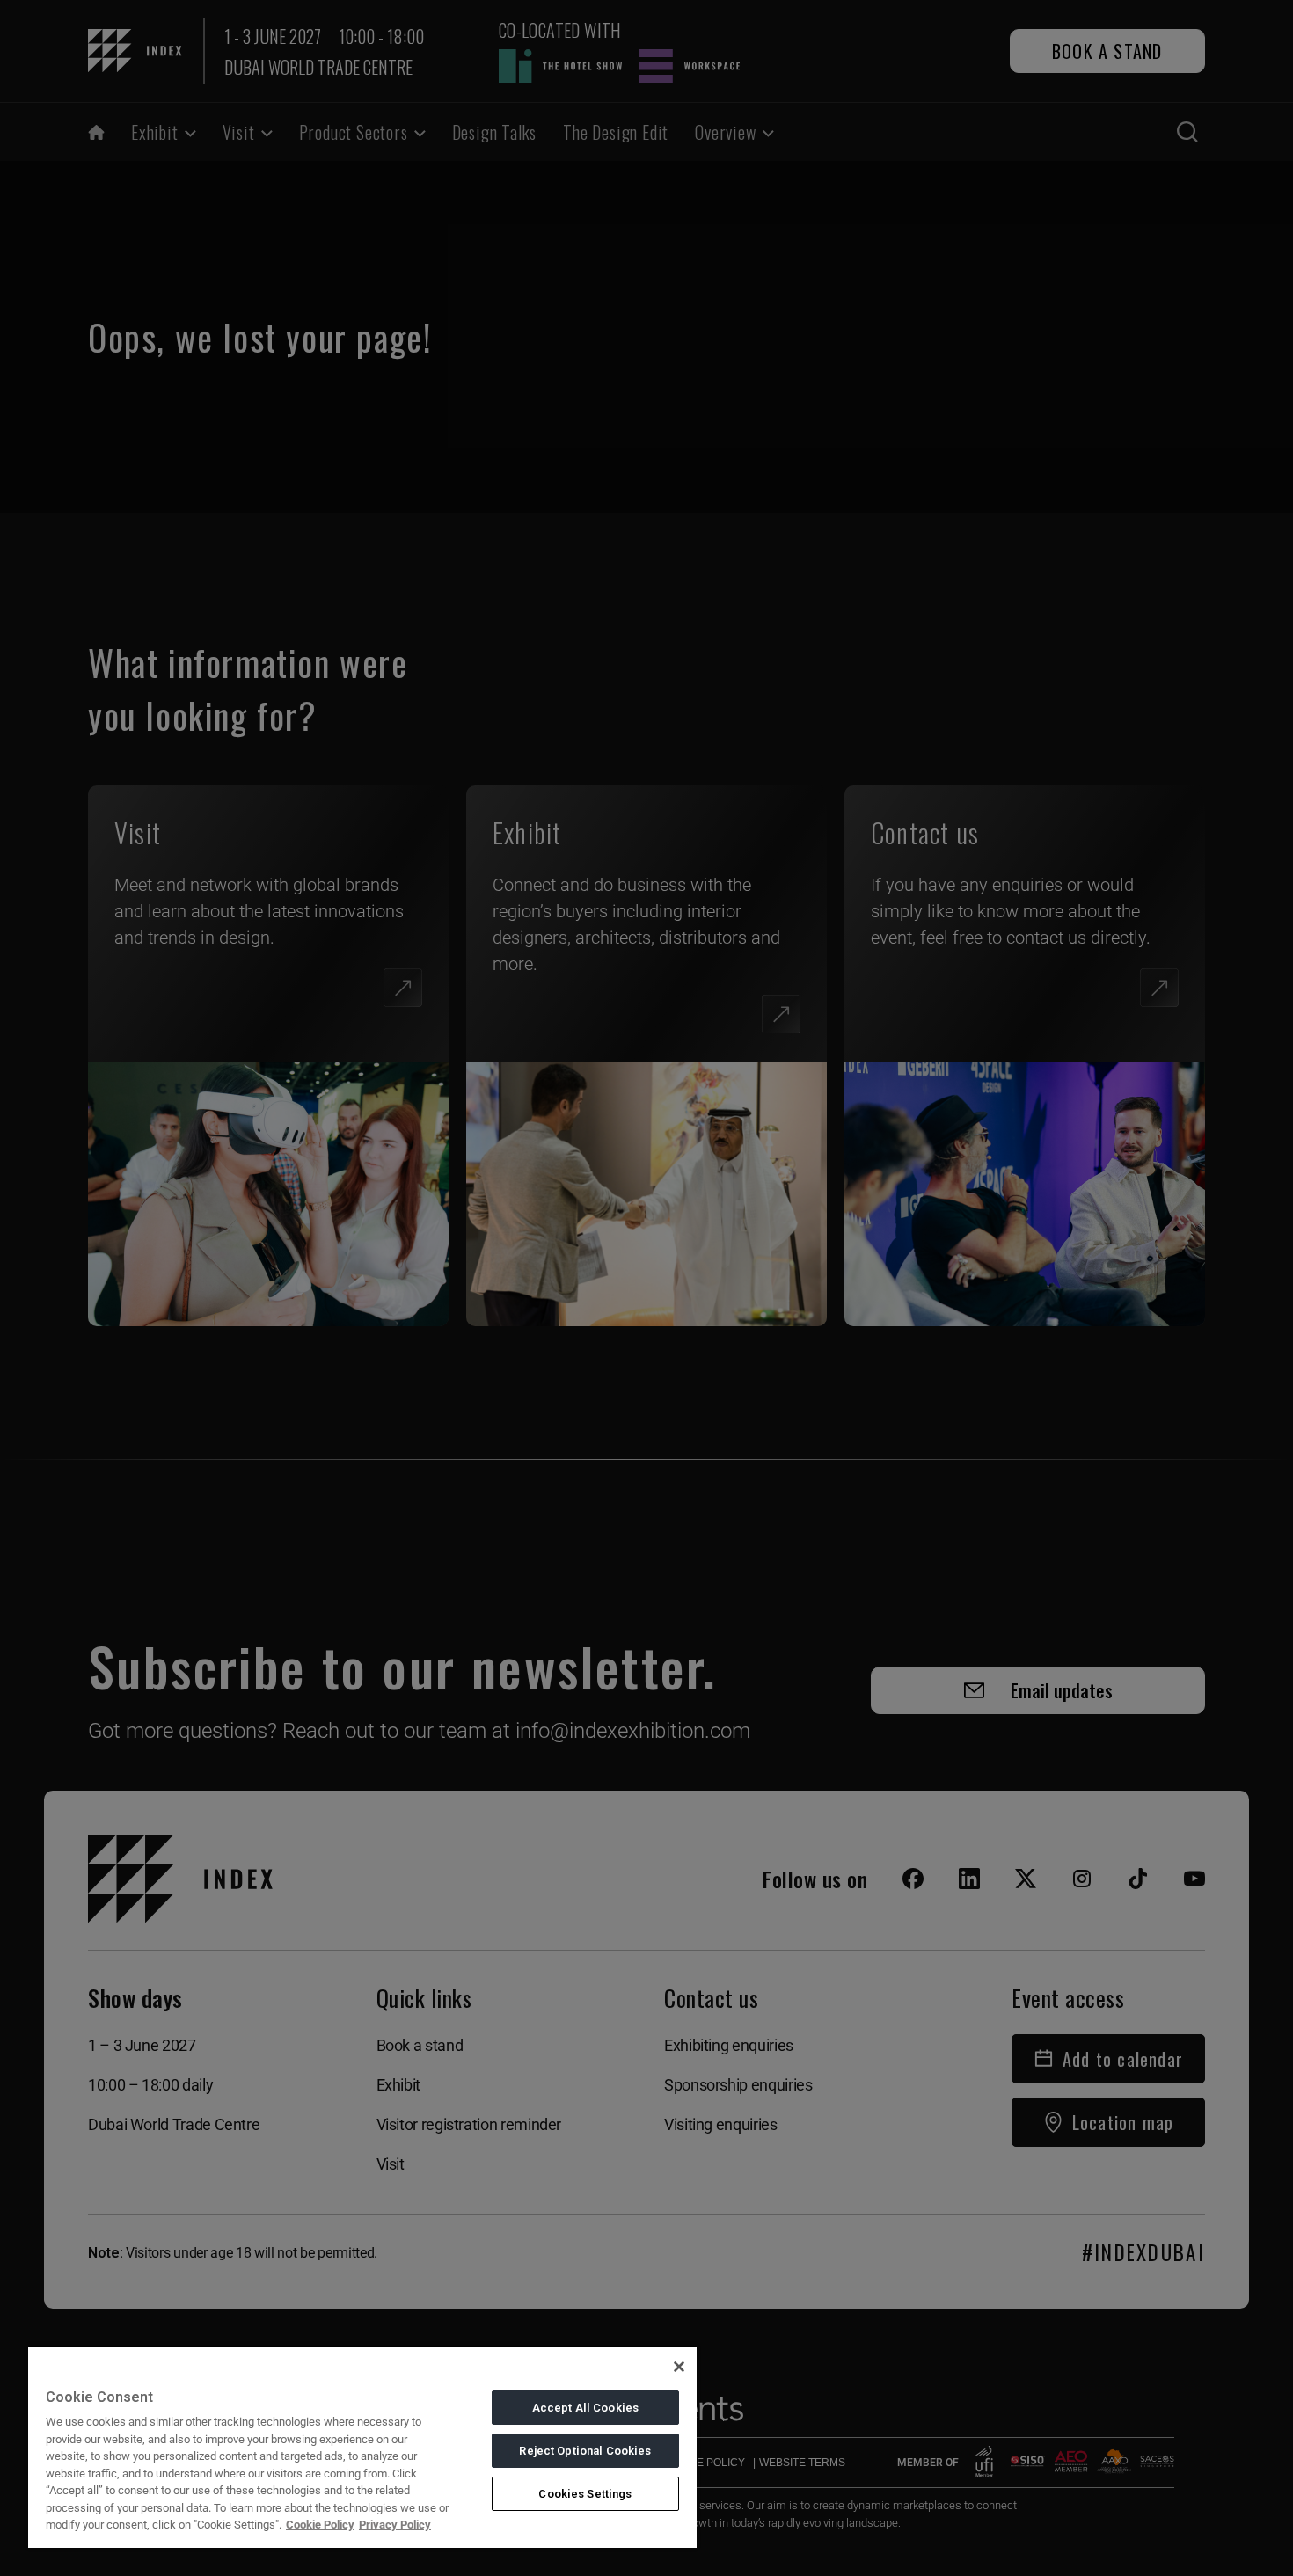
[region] (362, 2447)
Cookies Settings (585, 2494)
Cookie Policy (320, 2525)
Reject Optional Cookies (585, 2451)
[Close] (679, 2367)
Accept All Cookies (585, 2408)
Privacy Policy (395, 2525)
